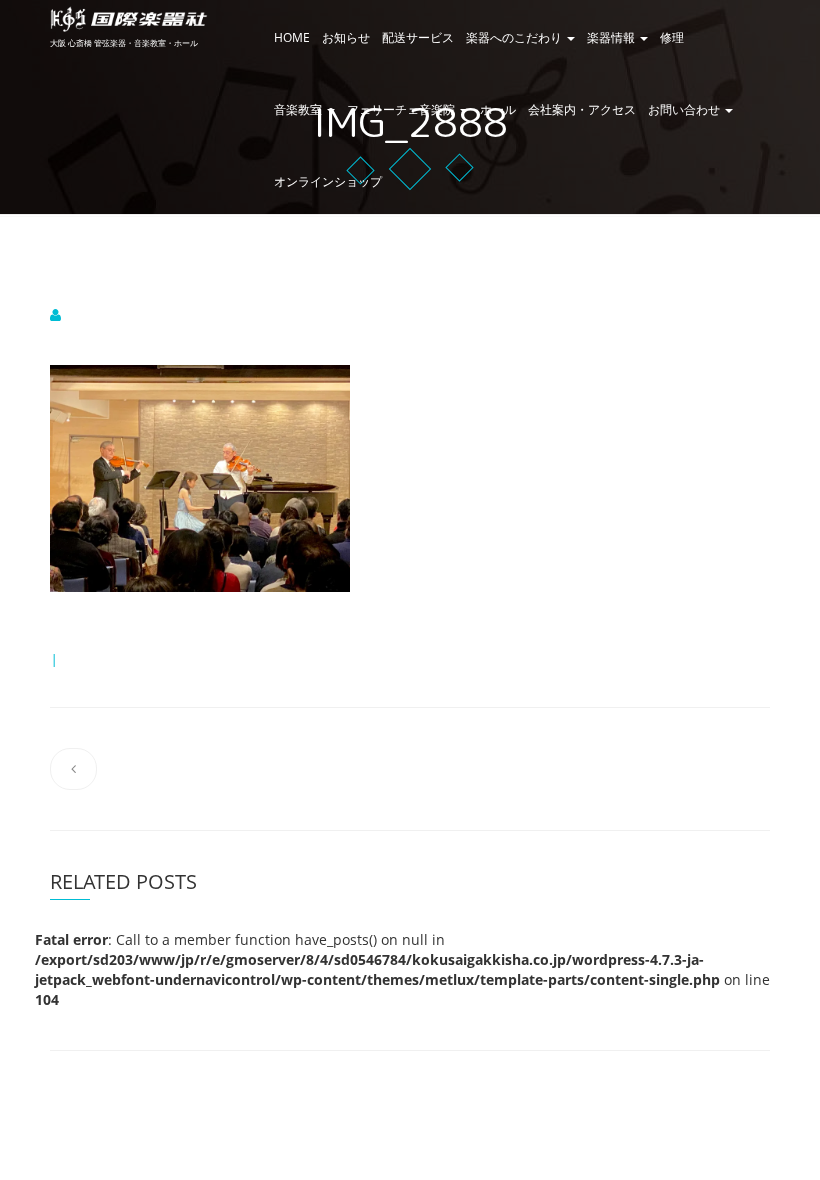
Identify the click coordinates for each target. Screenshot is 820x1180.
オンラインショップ (328, 181)
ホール (498, 109)
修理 (672, 37)
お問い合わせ (685, 109)
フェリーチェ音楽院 (402, 109)
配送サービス (418, 37)
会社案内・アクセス (582, 109)
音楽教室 (299, 109)
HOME (292, 37)
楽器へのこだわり (515, 37)
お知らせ (346, 37)
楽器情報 (612, 37)
